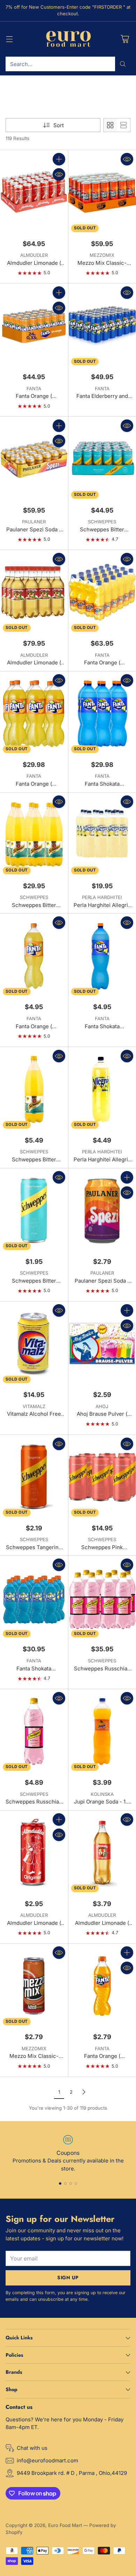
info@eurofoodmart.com (47, 2460)
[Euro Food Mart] (68, 39)
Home (12, 94)
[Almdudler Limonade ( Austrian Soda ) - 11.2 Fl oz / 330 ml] (34, 1853)
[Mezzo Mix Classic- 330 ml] (34, 1986)
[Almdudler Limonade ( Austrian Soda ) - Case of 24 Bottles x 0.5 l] (34, 592)
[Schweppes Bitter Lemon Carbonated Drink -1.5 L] (34, 1089)
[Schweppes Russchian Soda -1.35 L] (34, 1731)
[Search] (123, 64)
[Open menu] (9, 39)
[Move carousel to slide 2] (65, 2184)
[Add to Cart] (59, 159)
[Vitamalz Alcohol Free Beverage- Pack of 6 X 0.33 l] (34, 1344)
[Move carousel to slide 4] (76, 2184)
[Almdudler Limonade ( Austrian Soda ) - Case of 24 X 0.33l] (34, 192)
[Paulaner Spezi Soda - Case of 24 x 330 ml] (34, 459)
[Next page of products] (84, 2092)
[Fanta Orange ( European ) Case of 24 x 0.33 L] (34, 326)
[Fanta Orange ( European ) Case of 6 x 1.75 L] (34, 714)
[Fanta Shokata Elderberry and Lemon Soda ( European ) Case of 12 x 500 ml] (34, 1598)
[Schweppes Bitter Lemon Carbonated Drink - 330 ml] (34, 1211)
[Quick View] (59, 174)
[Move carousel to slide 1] (60, 2184)
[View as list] (123, 125)
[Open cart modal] (125, 39)
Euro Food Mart (65, 2525)
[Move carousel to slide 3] (71, 2184)
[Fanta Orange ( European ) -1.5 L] (34, 956)
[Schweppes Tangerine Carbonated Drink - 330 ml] (34, 1477)
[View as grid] (110, 125)
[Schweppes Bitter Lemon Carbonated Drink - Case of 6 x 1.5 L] (34, 835)
